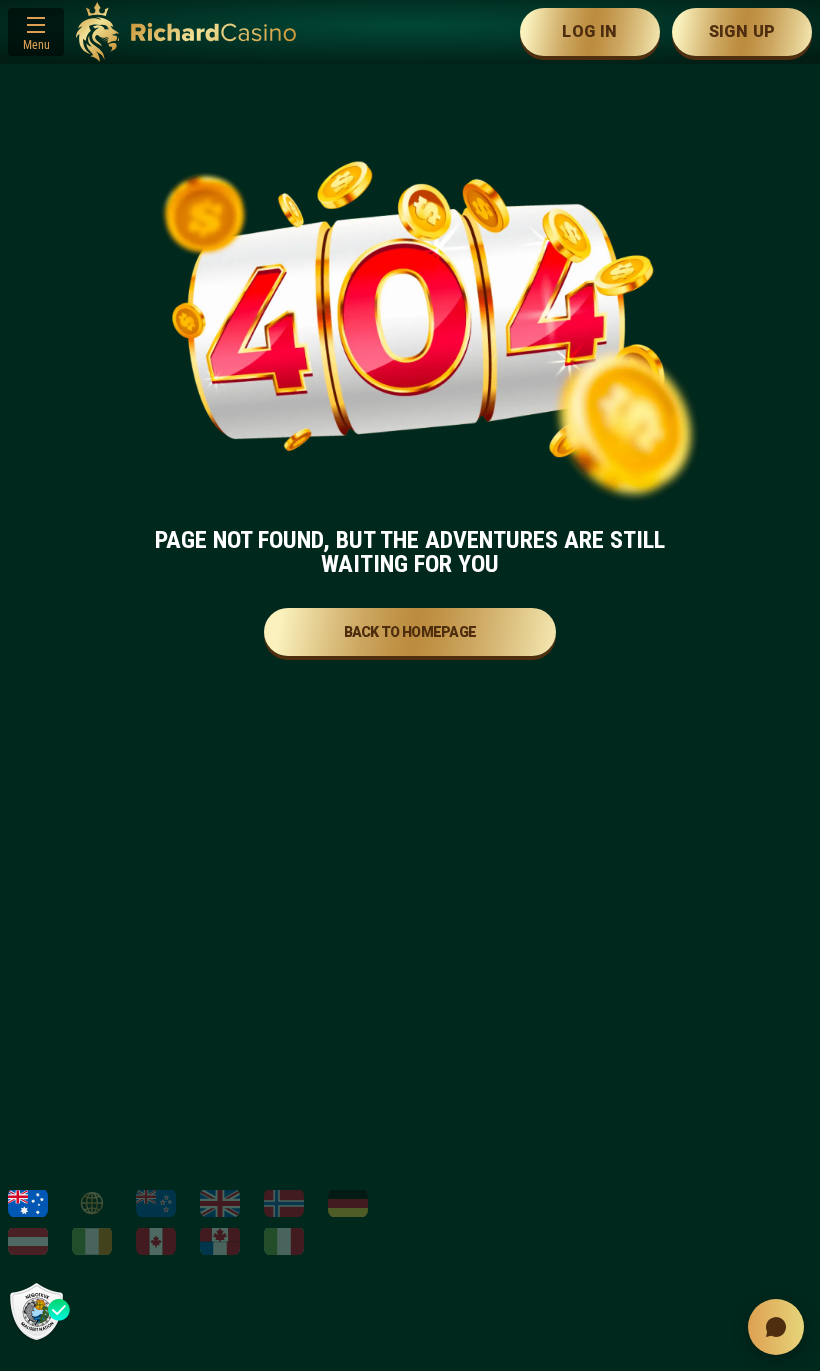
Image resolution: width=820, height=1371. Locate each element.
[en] (220, 1203)
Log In (589, 31)
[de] (348, 1203)
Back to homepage (410, 632)
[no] (284, 1203)
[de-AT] (28, 1241)
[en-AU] (28, 1203)
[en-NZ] (156, 1203)
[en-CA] (156, 1241)
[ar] (92, 1203)
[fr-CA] (220, 1241)
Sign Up (742, 31)
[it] (284, 1241)
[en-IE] (92, 1241)
